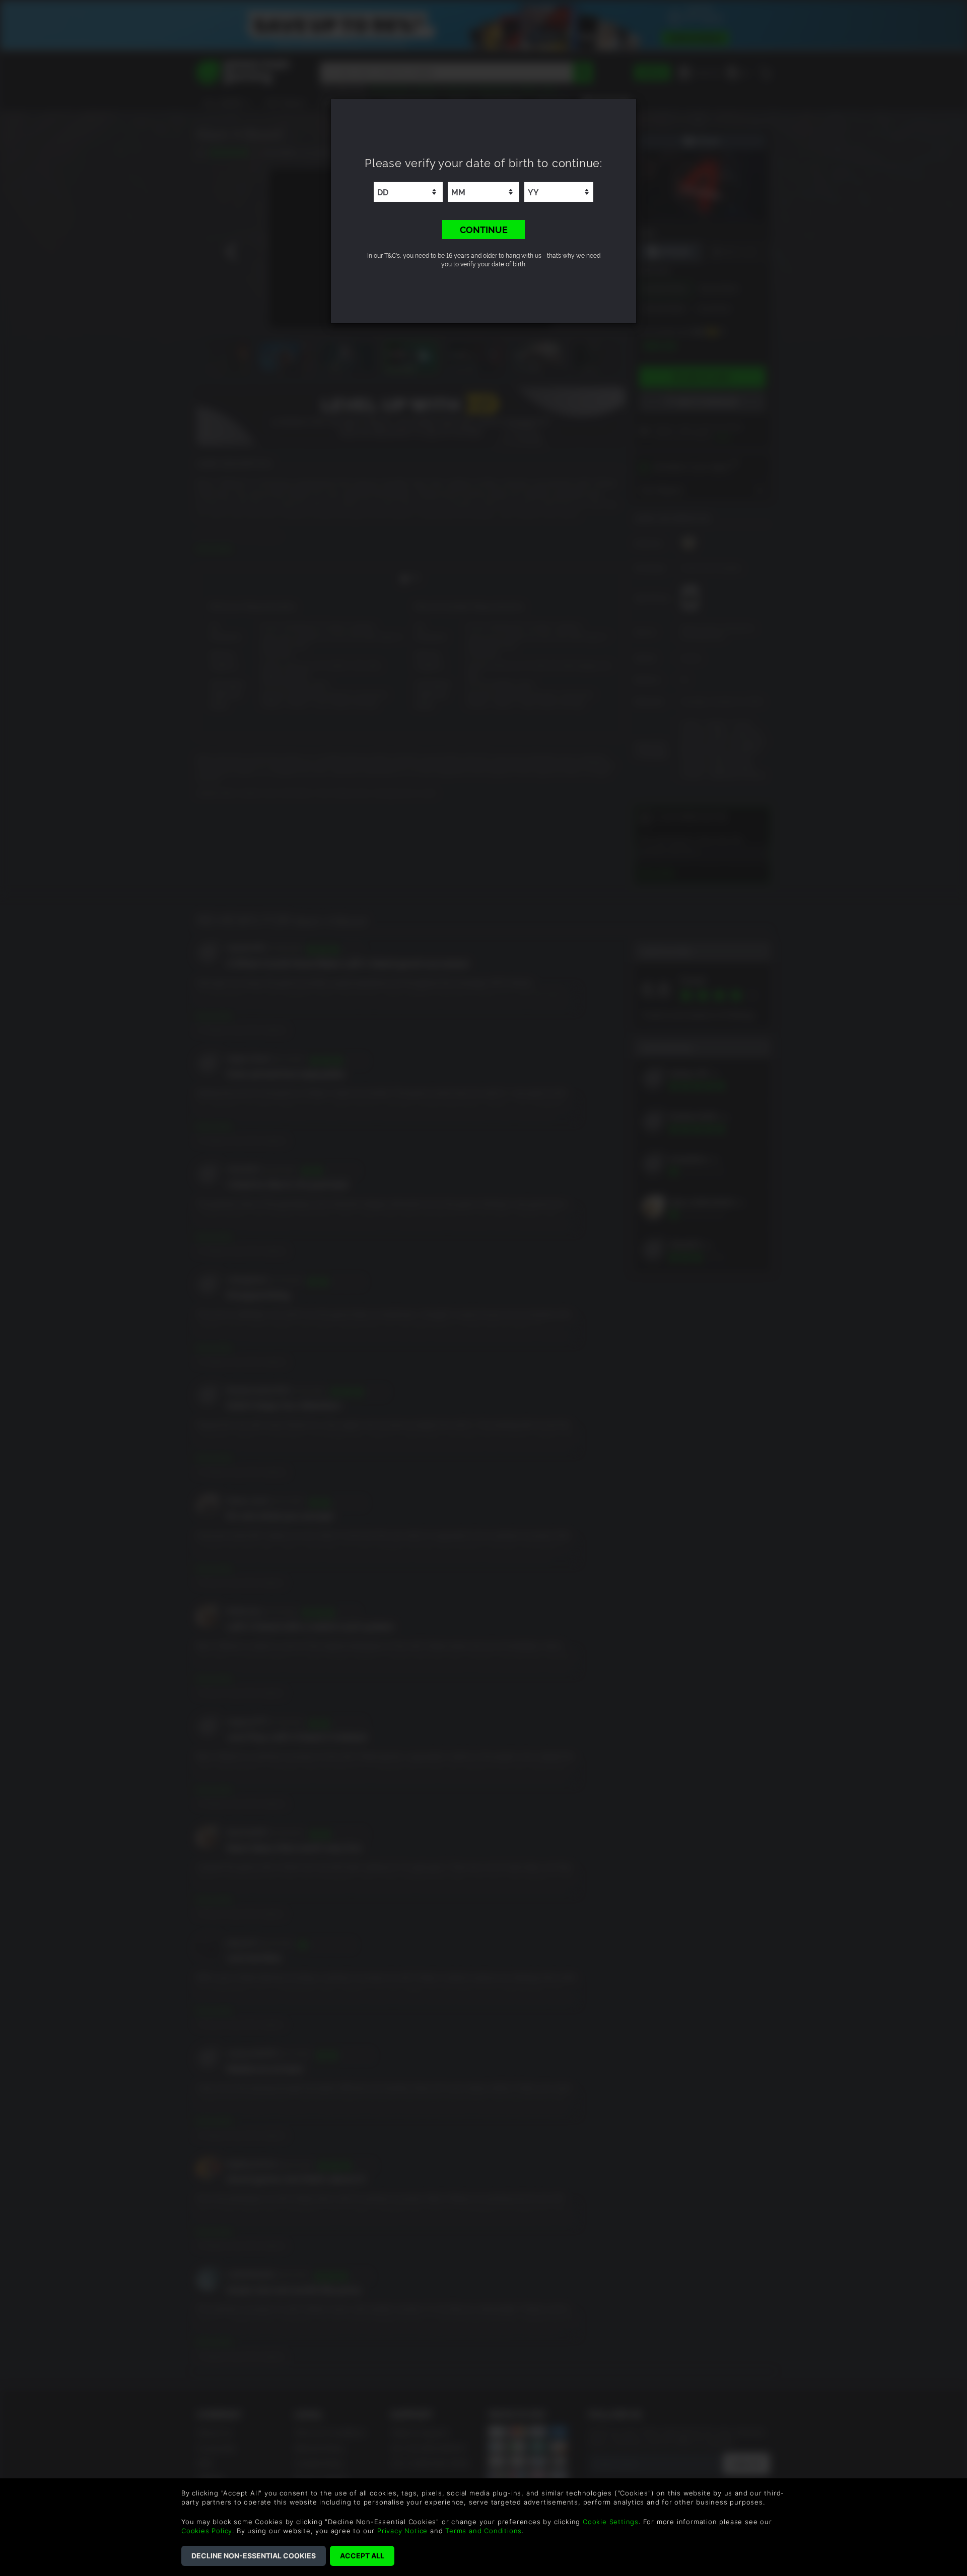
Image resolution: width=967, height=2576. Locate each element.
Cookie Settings (611, 2522)
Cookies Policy (207, 2531)
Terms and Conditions (483, 2531)
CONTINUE (484, 229)
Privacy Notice (402, 2531)
